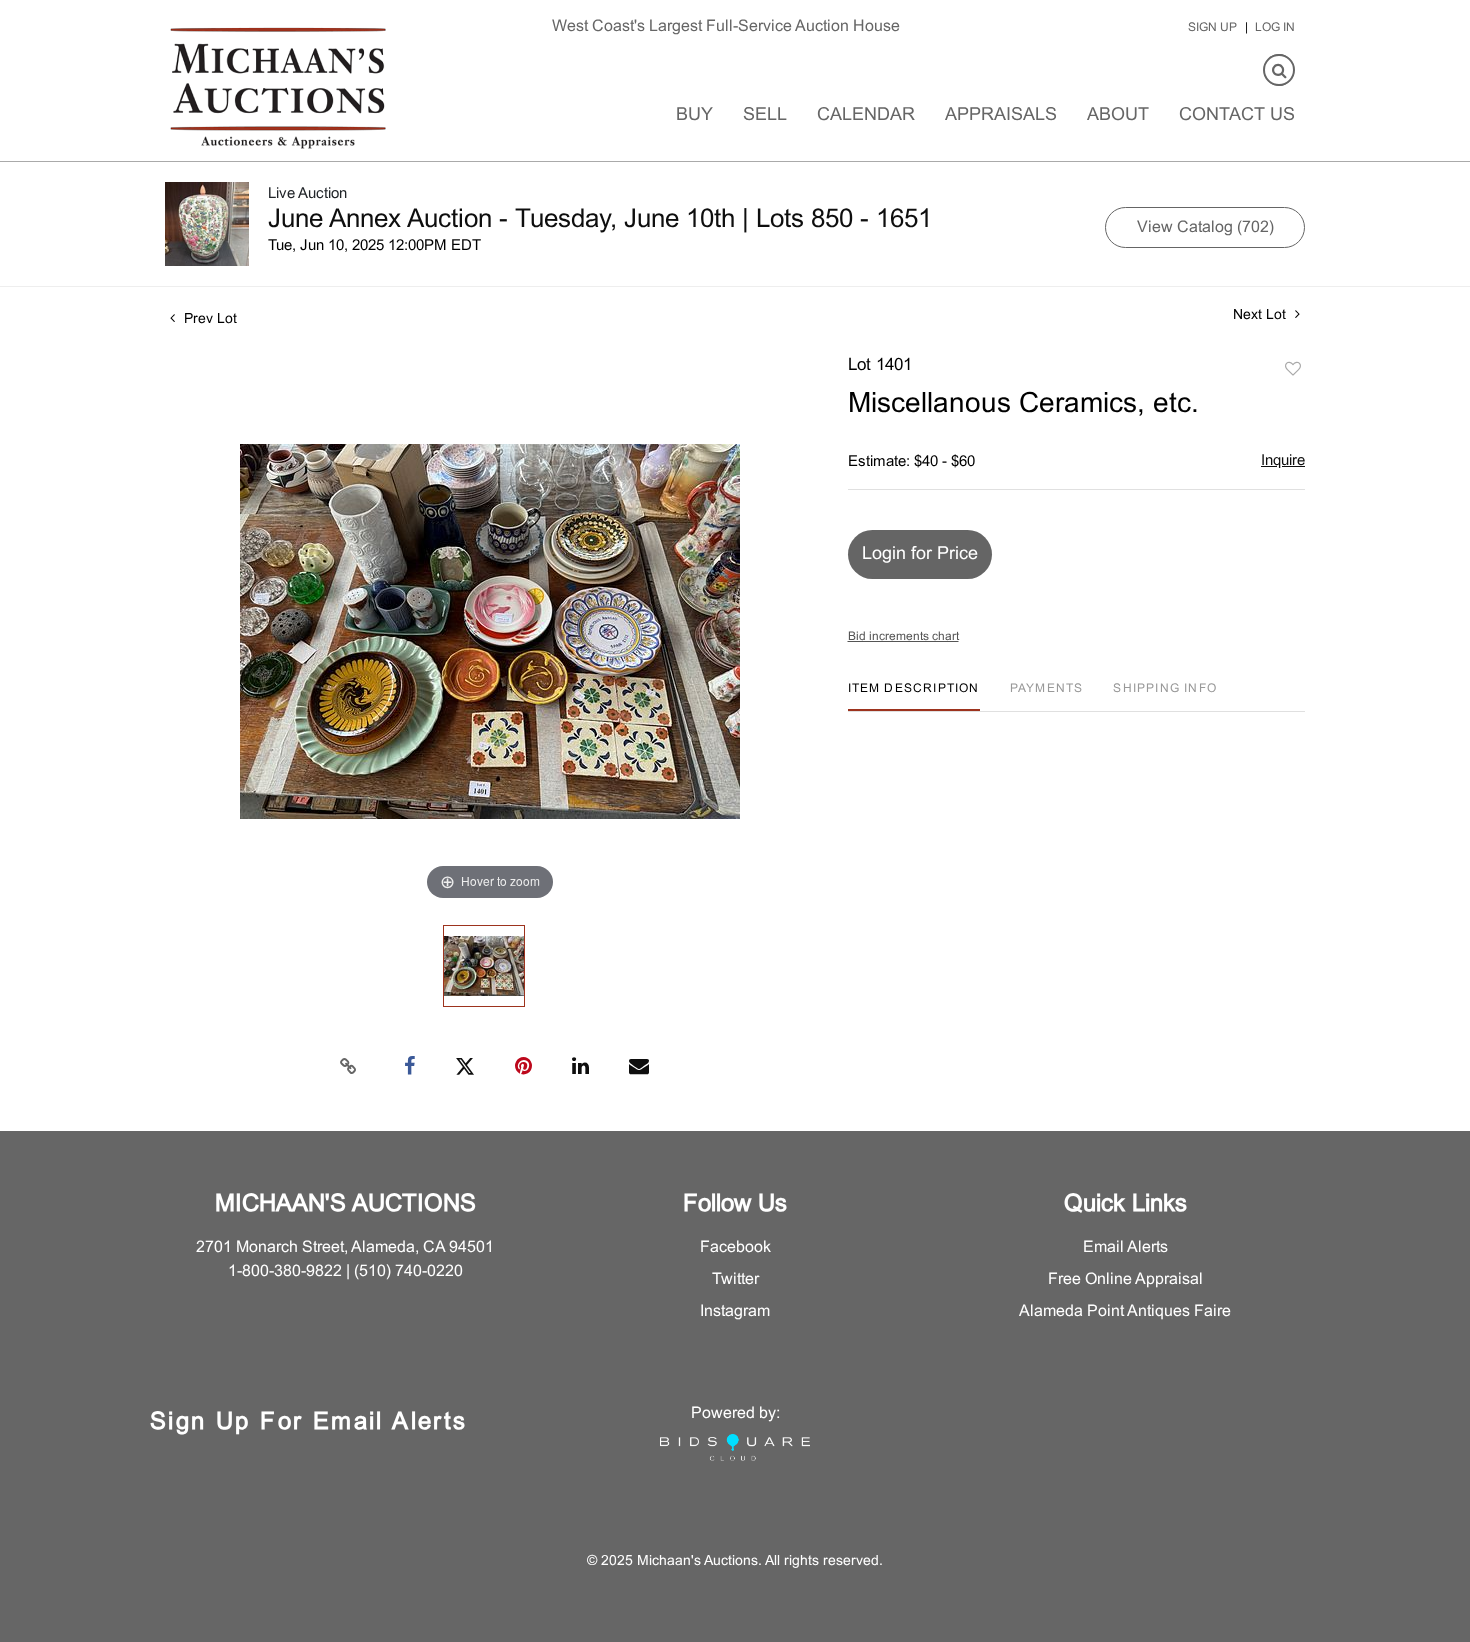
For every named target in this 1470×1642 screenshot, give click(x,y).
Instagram (735, 1311)
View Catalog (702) (1205, 227)
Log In (1275, 28)
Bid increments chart (903, 637)
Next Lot (1261, 315)
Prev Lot (208, 319)
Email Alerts (1125, 1247)
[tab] (914, 696)
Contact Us (1237, 115)
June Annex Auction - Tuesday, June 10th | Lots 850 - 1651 (600, 220)
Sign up (1212, 28)
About (1118, 115)
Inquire (1283, 461)
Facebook (735, 1247)
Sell (765, 115)
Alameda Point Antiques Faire (1125, 1311)
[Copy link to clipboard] (349, 1067)
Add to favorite (1293, 370)
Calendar (866, 115)
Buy (694, 115)
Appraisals (1001, 115)
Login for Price (920, 554)
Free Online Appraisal (1125, 1279)
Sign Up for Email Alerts (309, 1423)
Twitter (735, 1279)
